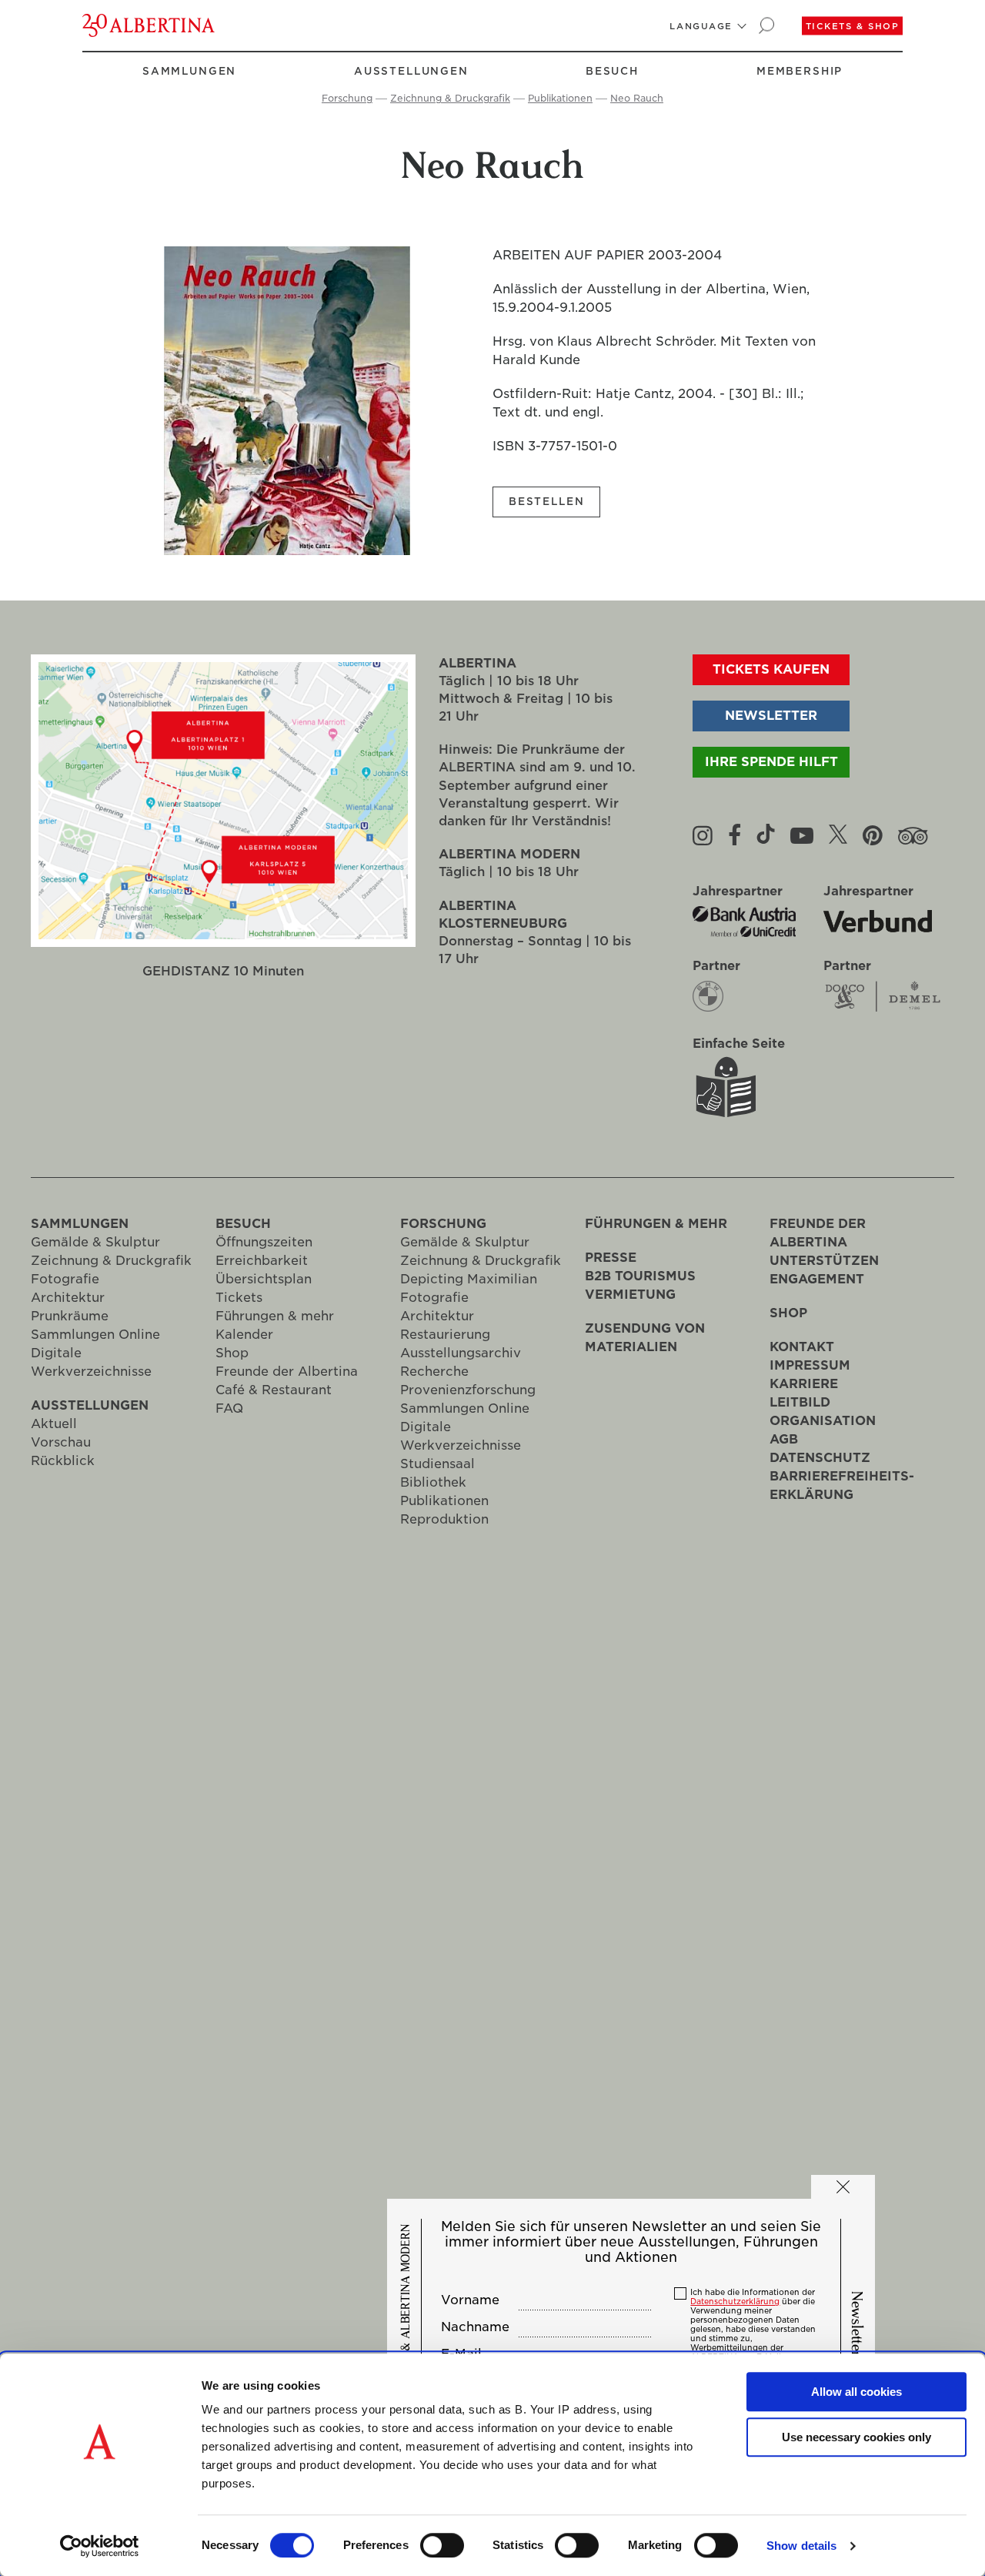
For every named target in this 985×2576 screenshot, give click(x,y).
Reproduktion (444, 1519)
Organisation (823, 1421)
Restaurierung (445, 1335)
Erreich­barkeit (262, 1261)
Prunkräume (70, 1316)
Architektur (68, 1298)
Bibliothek (433, 1482)
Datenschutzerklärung (735, 2301)
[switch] (442, 2545)
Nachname (475, 2327)
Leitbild (800, 1402)
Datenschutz (820, 1458)
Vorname (470, 2300)
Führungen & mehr (275, 1316)
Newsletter (771, 716)
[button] (701, 26)
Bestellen (546, 502)
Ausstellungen (411, 71)
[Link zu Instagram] (703, 835)
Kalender (244, 1335)
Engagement (817, 1279)
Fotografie (65, 1279)
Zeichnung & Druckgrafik (450, 98)
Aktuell (54, 1424)
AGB (784, 1439)
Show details (801, 2546)
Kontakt (802, 1347)
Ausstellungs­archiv (461, 1353)
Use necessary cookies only (856, 2437)
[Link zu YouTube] (802, 835)
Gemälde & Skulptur (95, 1242)
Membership (800, 71)
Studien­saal (437, 1464)
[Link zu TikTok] (766, 835)
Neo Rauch (637, 98)
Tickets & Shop (853, 26)
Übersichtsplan (264, 1279)
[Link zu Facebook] (735, 835)
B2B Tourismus (640, 1276)
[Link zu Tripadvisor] (913, 835)
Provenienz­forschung (468, 1390)
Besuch (612, 71)
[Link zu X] (838, 835)
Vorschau (61, 1442)
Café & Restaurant (274, 1390)
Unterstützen (824, 1261)
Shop (232, 1353)
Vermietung (630, 1295)
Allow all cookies (856, 2392)
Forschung (347, 98)
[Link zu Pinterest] (873, 835)
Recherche (434, 1372)
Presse (611, 1258)
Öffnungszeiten (264, 1242)
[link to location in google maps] (223, 731)
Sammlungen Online (95, 1335)
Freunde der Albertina (287, 1372)
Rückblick (63, 1461)
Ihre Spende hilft (771, 762)
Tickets (239, 1298)
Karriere (804, 1384)
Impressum (810, 1365)
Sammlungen (189, 71)
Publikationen (560, 98)
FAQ (229, 1408)
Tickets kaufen (771, 669)
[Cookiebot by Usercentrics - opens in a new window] (100, 2546)
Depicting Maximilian (469, 1279)
